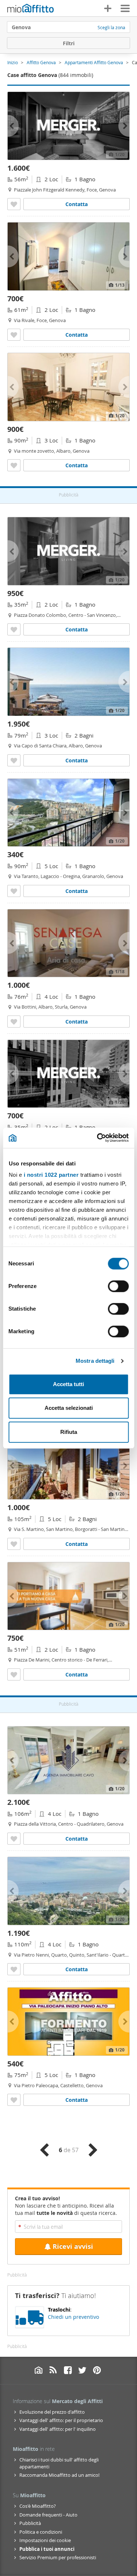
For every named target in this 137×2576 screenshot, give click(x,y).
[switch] (118, 1286)
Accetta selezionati (69, 1408)
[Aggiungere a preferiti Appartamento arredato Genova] (14, 1544)
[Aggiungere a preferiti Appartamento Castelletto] (14, 2100)
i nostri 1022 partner (51, 1175)
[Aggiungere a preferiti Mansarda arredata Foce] (14, 335)
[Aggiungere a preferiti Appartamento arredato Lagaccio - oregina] (14, 891)
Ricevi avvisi (73, 2246)
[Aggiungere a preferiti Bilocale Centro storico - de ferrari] (14, 1674)
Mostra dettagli (95, 1361)
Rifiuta (69, 1432)
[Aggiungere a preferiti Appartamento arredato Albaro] (14, 465)
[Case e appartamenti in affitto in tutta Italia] (31, 9)
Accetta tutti (68, 1384)
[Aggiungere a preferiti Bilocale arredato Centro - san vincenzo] (14, 629)
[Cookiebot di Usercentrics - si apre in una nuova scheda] (98, 1138)
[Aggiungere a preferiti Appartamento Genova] (14, 1969)
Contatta (77, 204)
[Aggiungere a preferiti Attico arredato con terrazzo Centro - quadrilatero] (14, 1839)
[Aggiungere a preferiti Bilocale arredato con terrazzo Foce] (14, 204)
